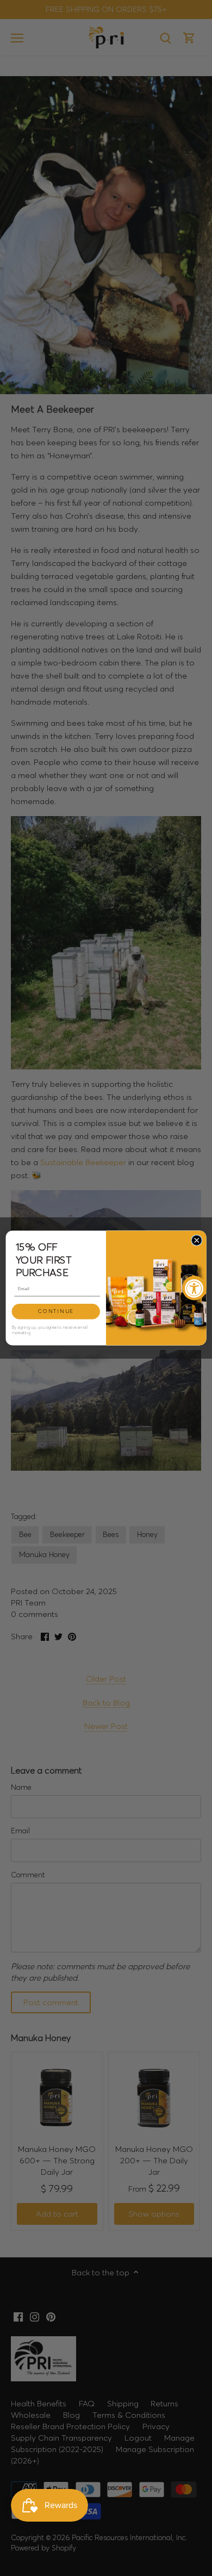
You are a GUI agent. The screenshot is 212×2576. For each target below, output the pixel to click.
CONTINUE (56, 1311)
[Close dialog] (197, 1240)
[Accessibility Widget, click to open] (194, 1288)
